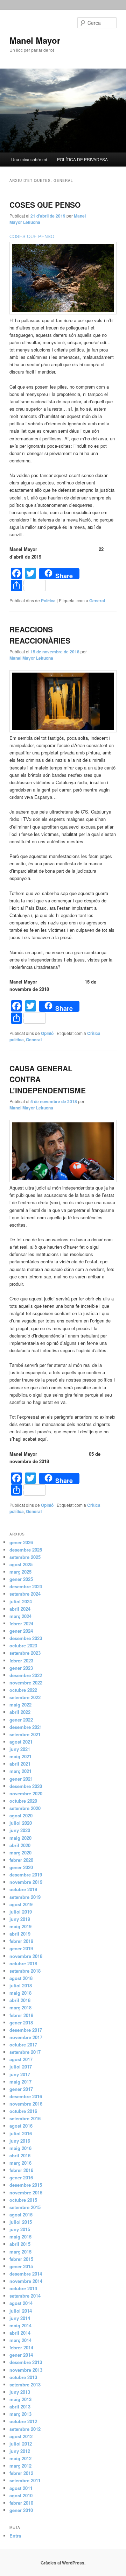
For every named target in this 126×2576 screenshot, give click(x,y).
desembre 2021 (26, 1727)
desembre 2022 (26, 1675)
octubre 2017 (23, 2045)
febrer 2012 (21, 2473)
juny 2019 (20, 1919)
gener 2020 (21, 1867)
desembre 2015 (26, 2185)
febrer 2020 (21, 1860)
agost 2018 (21, 1978)
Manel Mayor (35, 40)
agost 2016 (21, 2126)
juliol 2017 (21, 2067)
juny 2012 (20, 2451)
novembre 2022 (26, 1683)
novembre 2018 (26, 1956)
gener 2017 (21, 2089)
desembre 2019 (26, 1875)
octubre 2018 (23, 1963)
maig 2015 (20, 2237)
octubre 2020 (23, 1801)
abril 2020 (20, 1845)
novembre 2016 (26, 2104)
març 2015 (20, 2252)
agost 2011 (21, 2488)
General (97, 601)
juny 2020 (20, 1830)
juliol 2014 (21, 2311)
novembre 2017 (26, 2037)
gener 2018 (21, 2023)
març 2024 (20, 1616)
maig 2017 (20, 2082)
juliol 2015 (21, 2222)
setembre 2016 (25, 2118)
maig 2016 (20, 2148)
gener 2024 (21, 1631)
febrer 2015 (21, 2259)
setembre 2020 (25, 1808)
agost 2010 (21, 2495)
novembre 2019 (26, 1882)
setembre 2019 (25, 1897)
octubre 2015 (23, 2200)
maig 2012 (20, 2458)
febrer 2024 (21, 1623)
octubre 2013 (23, 2377)
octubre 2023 (23, 1645)
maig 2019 (20, 1926)
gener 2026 (21, 1542)
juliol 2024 (21, 1601)
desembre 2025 (26, 1550)
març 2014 (20, 2340)
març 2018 (20, 2007)
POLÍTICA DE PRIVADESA (82, 159)
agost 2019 (21, 1904)
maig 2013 (20, 2399)
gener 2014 (21, 2355)
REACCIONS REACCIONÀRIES (40, 635)
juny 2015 (20, 2229)
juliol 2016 (21, 2133)
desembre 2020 (26, 1786)
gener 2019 (21, 1948)
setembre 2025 (25, 1557)
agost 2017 (21, 2059)
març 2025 (20, 1572)
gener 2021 (21, 1779)
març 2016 (20, 2163)
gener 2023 (21, 1668)
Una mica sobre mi (29, 159)
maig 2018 (20, 1993)
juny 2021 (20, 1749)
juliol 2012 (21, 2444)
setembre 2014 (25, 2296)
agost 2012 (21, 2436)
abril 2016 (20, 2155)
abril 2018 (20, 2000)
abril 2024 (20, 1609)
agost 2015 (21, 2215)
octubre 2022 (23, 1690)
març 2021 (20, 1771)
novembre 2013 (26, 2370)
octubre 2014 (23, 2288)
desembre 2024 (26, 1586)
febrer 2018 (21, 2015)
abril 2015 (20, 2244)
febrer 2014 (21, 2347)
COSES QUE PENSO (45, 205)
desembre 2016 (26, 2096)
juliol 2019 (21, 1912)
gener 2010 (21, 2510)
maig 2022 (20, 1705)
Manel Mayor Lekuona (31, 658)
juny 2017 (20, 2074)
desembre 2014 (26, 2274)
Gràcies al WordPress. (63, 2563)
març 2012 (20, 2466)
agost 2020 (21, 1815)
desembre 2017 (26, 2030)
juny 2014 (20, 2318)
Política (48, 601)
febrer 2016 (21, 2170)
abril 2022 (20, 1712)
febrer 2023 (21, 1660)
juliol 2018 (21, 1985)
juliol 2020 (21, 1823)
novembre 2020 (26, 1793)
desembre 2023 (26, 1638)
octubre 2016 (23, 2111)
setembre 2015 (25, 2207)
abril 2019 (20, 1934)
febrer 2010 (21, 2503)
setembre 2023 (25, 1653)
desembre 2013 (26, 2362)
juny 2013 (20, 2392)
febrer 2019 (21, 1941)
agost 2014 (21, 2303)
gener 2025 (21, 1579)
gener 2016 (21, 2177)
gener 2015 (21, 2266)
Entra (15, 2536)
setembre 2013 (25, 2385)
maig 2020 (20, 1838)
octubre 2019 (23, 1889)
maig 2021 (20, 1756)
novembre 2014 (26, 2281)
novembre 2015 (26, 2192)
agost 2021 (21, 1742)
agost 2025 (21, 1564)
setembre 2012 (25, 2429)
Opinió (47, 1033)
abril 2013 (20, 2407)
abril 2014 (20, 2333)
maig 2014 (20, 2325)
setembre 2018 (25, 1971)
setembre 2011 (25, 2480)
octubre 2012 (23, 2421)
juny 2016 (20, 2141)
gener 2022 (21, 1720)
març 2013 (20, 2414)
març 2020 (20, 1853)
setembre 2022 (25, 1697)
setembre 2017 (25, 2052)
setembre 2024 (25, 1594)
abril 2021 (20, 1764)
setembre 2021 (25, 1734)
